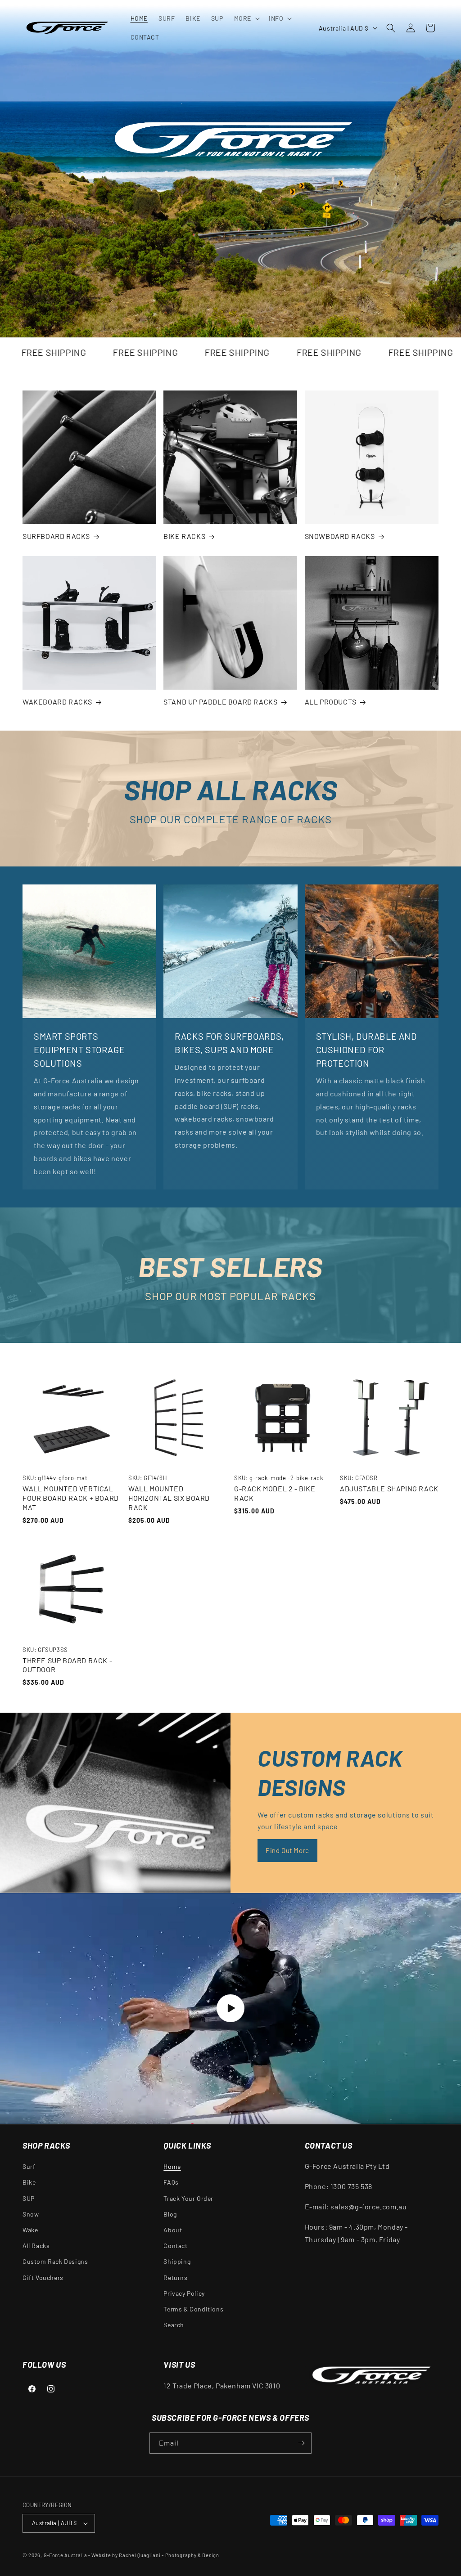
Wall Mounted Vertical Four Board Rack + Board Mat (71, 1498)
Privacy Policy (184, 2293)
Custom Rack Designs (55, 2261)
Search (174, 2325)
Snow (31, 2214)
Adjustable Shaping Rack (389, 1488)
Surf (29, 2166)
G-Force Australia (66, 2555)
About (173, 2230)
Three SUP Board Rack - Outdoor (67, 1665)
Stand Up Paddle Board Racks (220, 702)
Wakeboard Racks (57, 702)
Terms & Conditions (193, 2309)
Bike (29, 2182)
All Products (331, 702)
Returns (175, 2278)
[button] (246, 18)
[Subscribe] (301, 2443)
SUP (29, 2198)
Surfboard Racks (56, 536)
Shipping (177, 2261)
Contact (175, 2246)
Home (172, 2166)
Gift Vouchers (43, 2278)
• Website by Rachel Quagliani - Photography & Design (154, 2555)
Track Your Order (188, 2198)
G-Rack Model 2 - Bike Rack (275, 1493)
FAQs (171, 2182)
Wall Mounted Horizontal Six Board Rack (169, 1498)
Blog (170, 2214)
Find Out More (287, 1850)
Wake (30, 2230)
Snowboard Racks (340, 536)
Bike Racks (184, 536)
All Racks (36, 2246)
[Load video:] (230, 2008)
